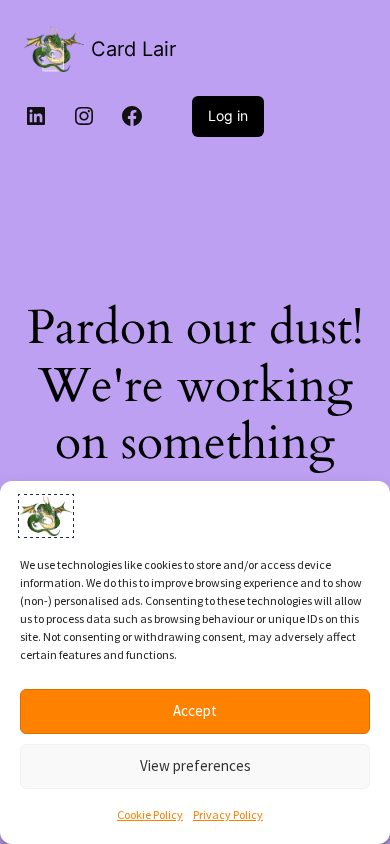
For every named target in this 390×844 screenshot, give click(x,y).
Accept (195, 710)
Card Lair (133, 49)
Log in (228, 115)
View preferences (195, 765)
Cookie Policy (150, 814)
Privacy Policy (228, 814)
